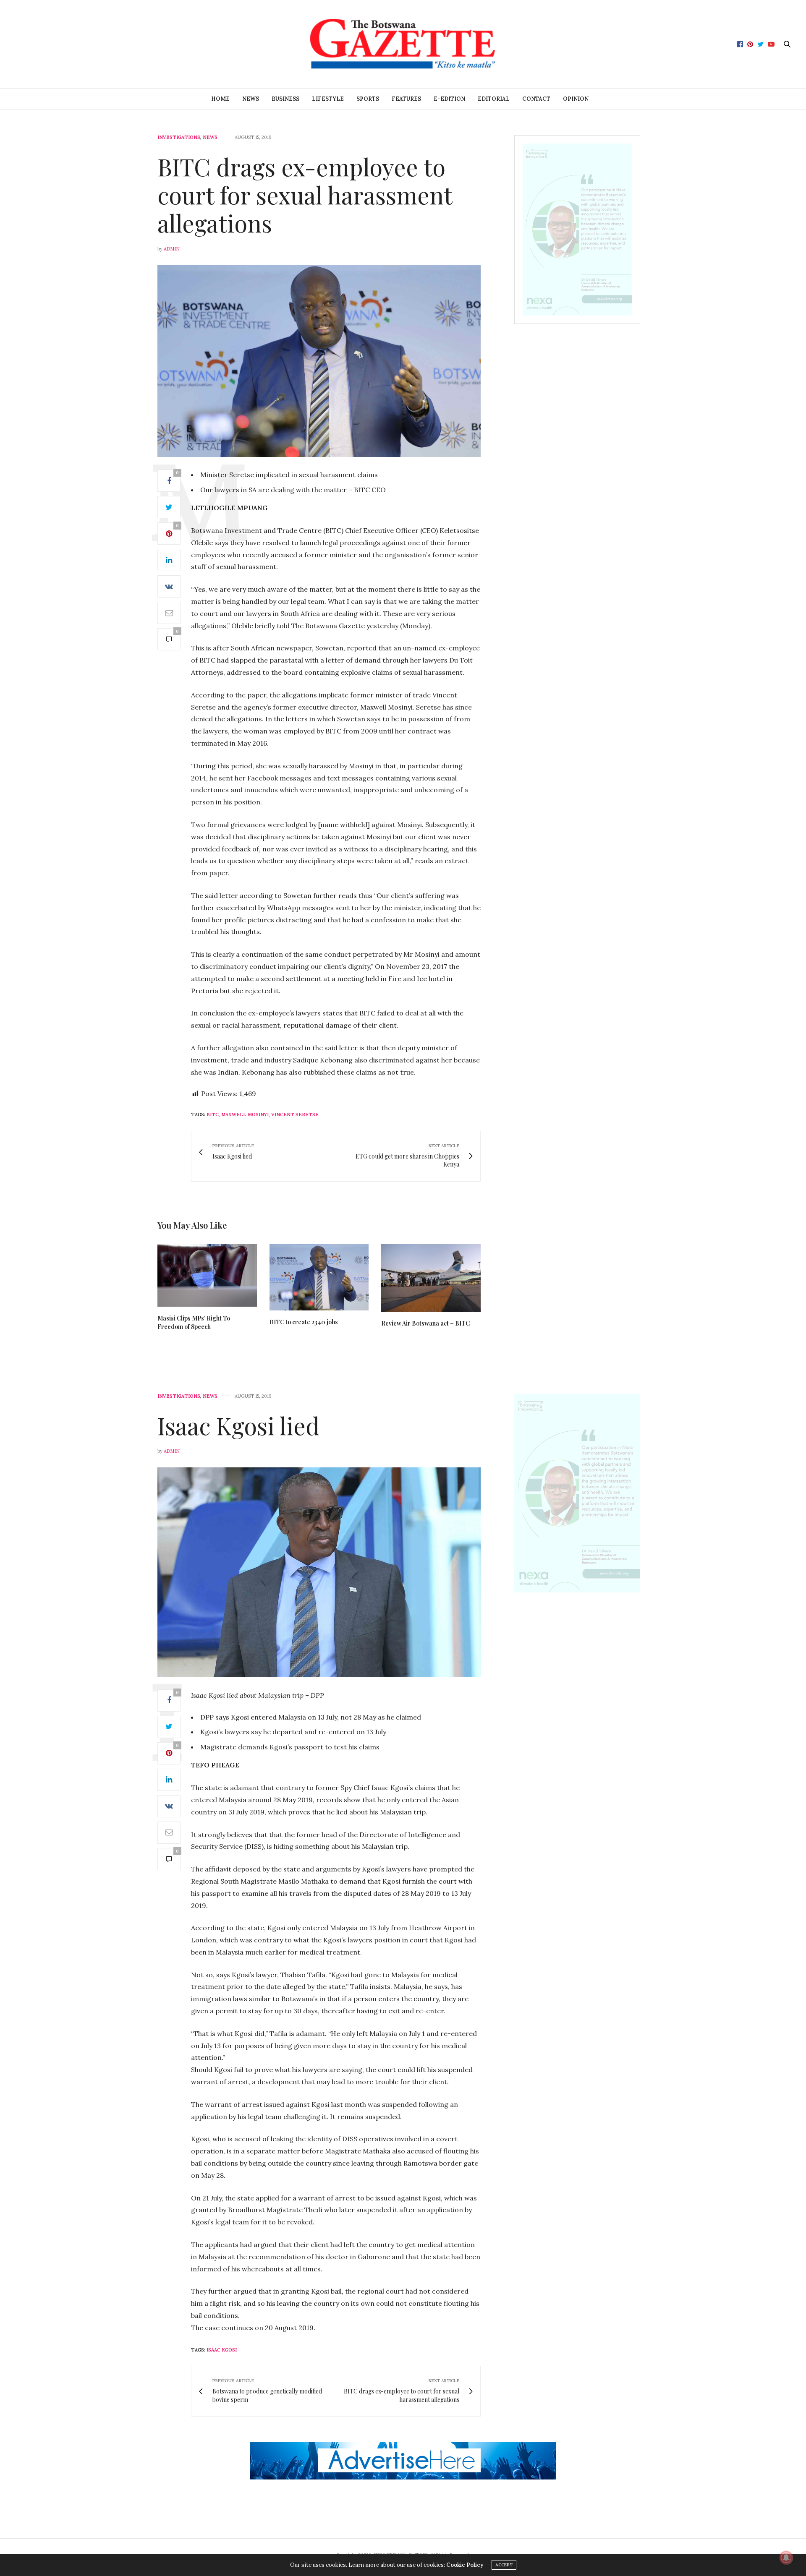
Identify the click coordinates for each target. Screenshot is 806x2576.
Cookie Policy (465, 2565)
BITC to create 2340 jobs (304, 1322)
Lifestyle (328, 99)
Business (285, 99)
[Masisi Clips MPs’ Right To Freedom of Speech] (207, 1275)
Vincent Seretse (295, 1114)
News (251, 99)
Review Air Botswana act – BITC (425, 1323)
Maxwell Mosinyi (245, 1114)
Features (406, 99)
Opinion (576, 99)
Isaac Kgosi (222, 2350)
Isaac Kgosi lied (238, 1425)
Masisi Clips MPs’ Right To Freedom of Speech (194, 1322)
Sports (368, 99)
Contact (536, 99)
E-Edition (449, 99)
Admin (172, 249)
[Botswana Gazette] (403, 44)
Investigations (179, 137)
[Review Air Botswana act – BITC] (431, 1278)
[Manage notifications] (786, 2558)
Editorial (494, 99)
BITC (213, 1114)
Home (220, 99)
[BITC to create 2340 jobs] (319, 1277)
